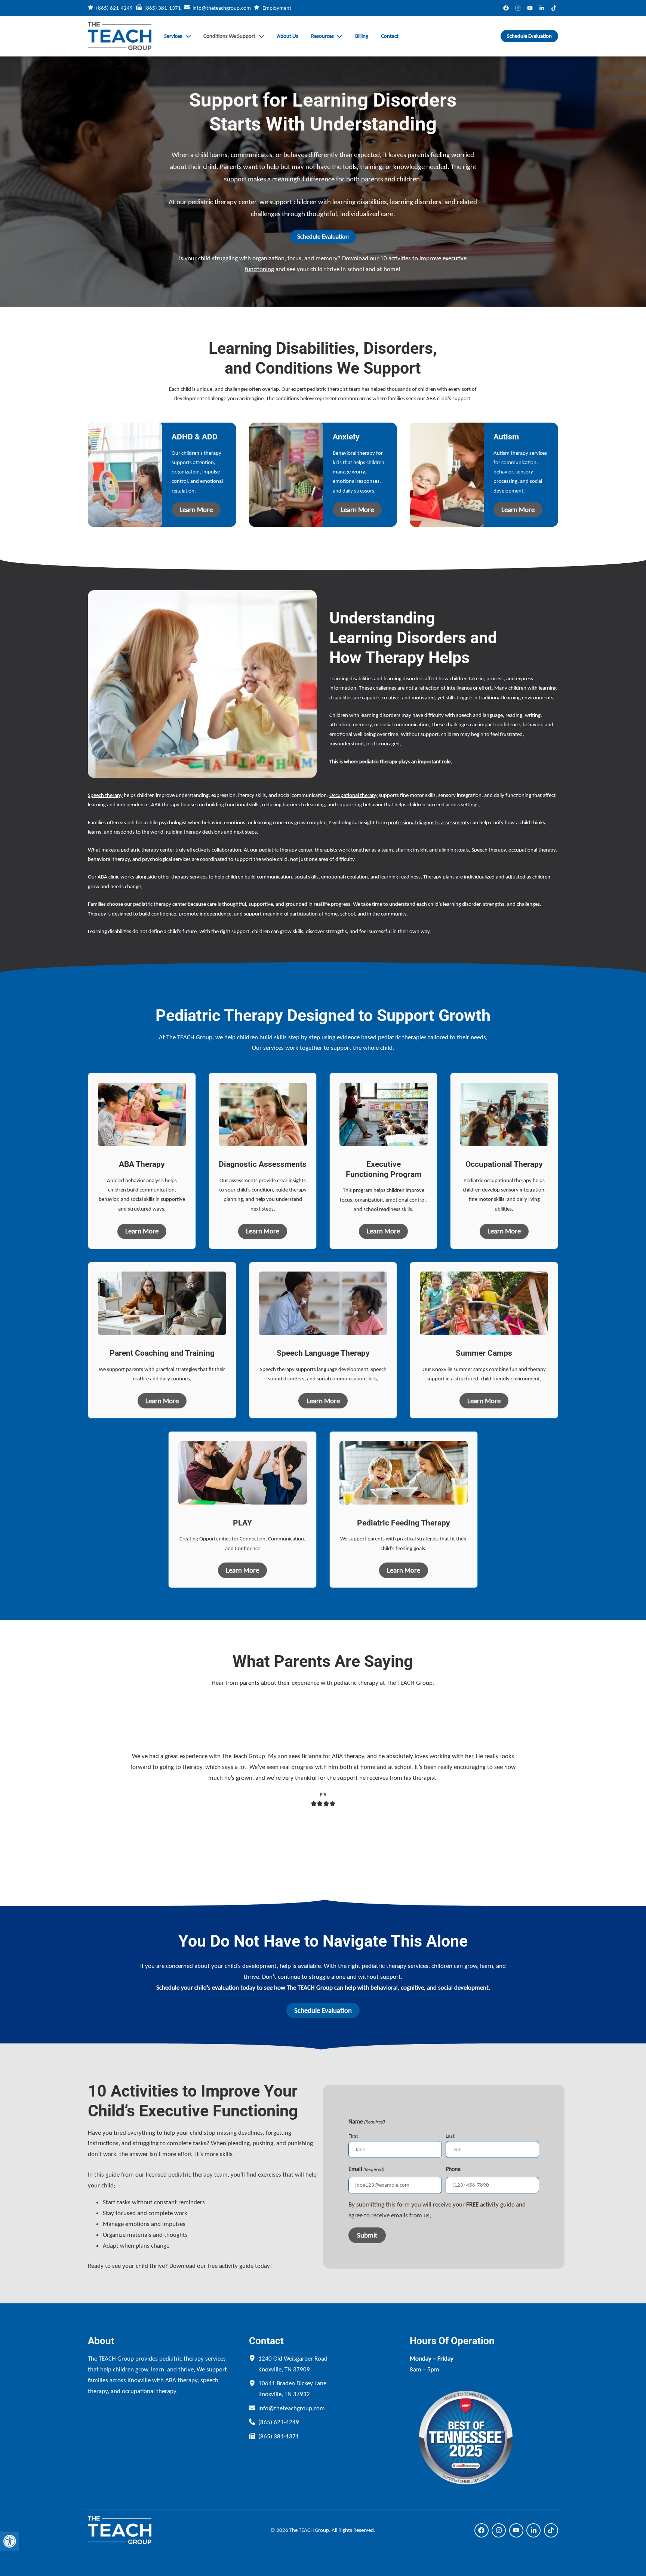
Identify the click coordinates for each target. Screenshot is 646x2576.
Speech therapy (105, 795)
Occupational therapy (353, 795)
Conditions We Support (229, 36)
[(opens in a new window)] (506, 8)
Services (173, 36)
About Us (288, 36)
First (353, 2136)
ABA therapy (165, 804)
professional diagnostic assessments (429, 822)
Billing (362, 36)
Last (450, 2136)
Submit (367, 2235)
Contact (390, 36)
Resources (322, 36)
